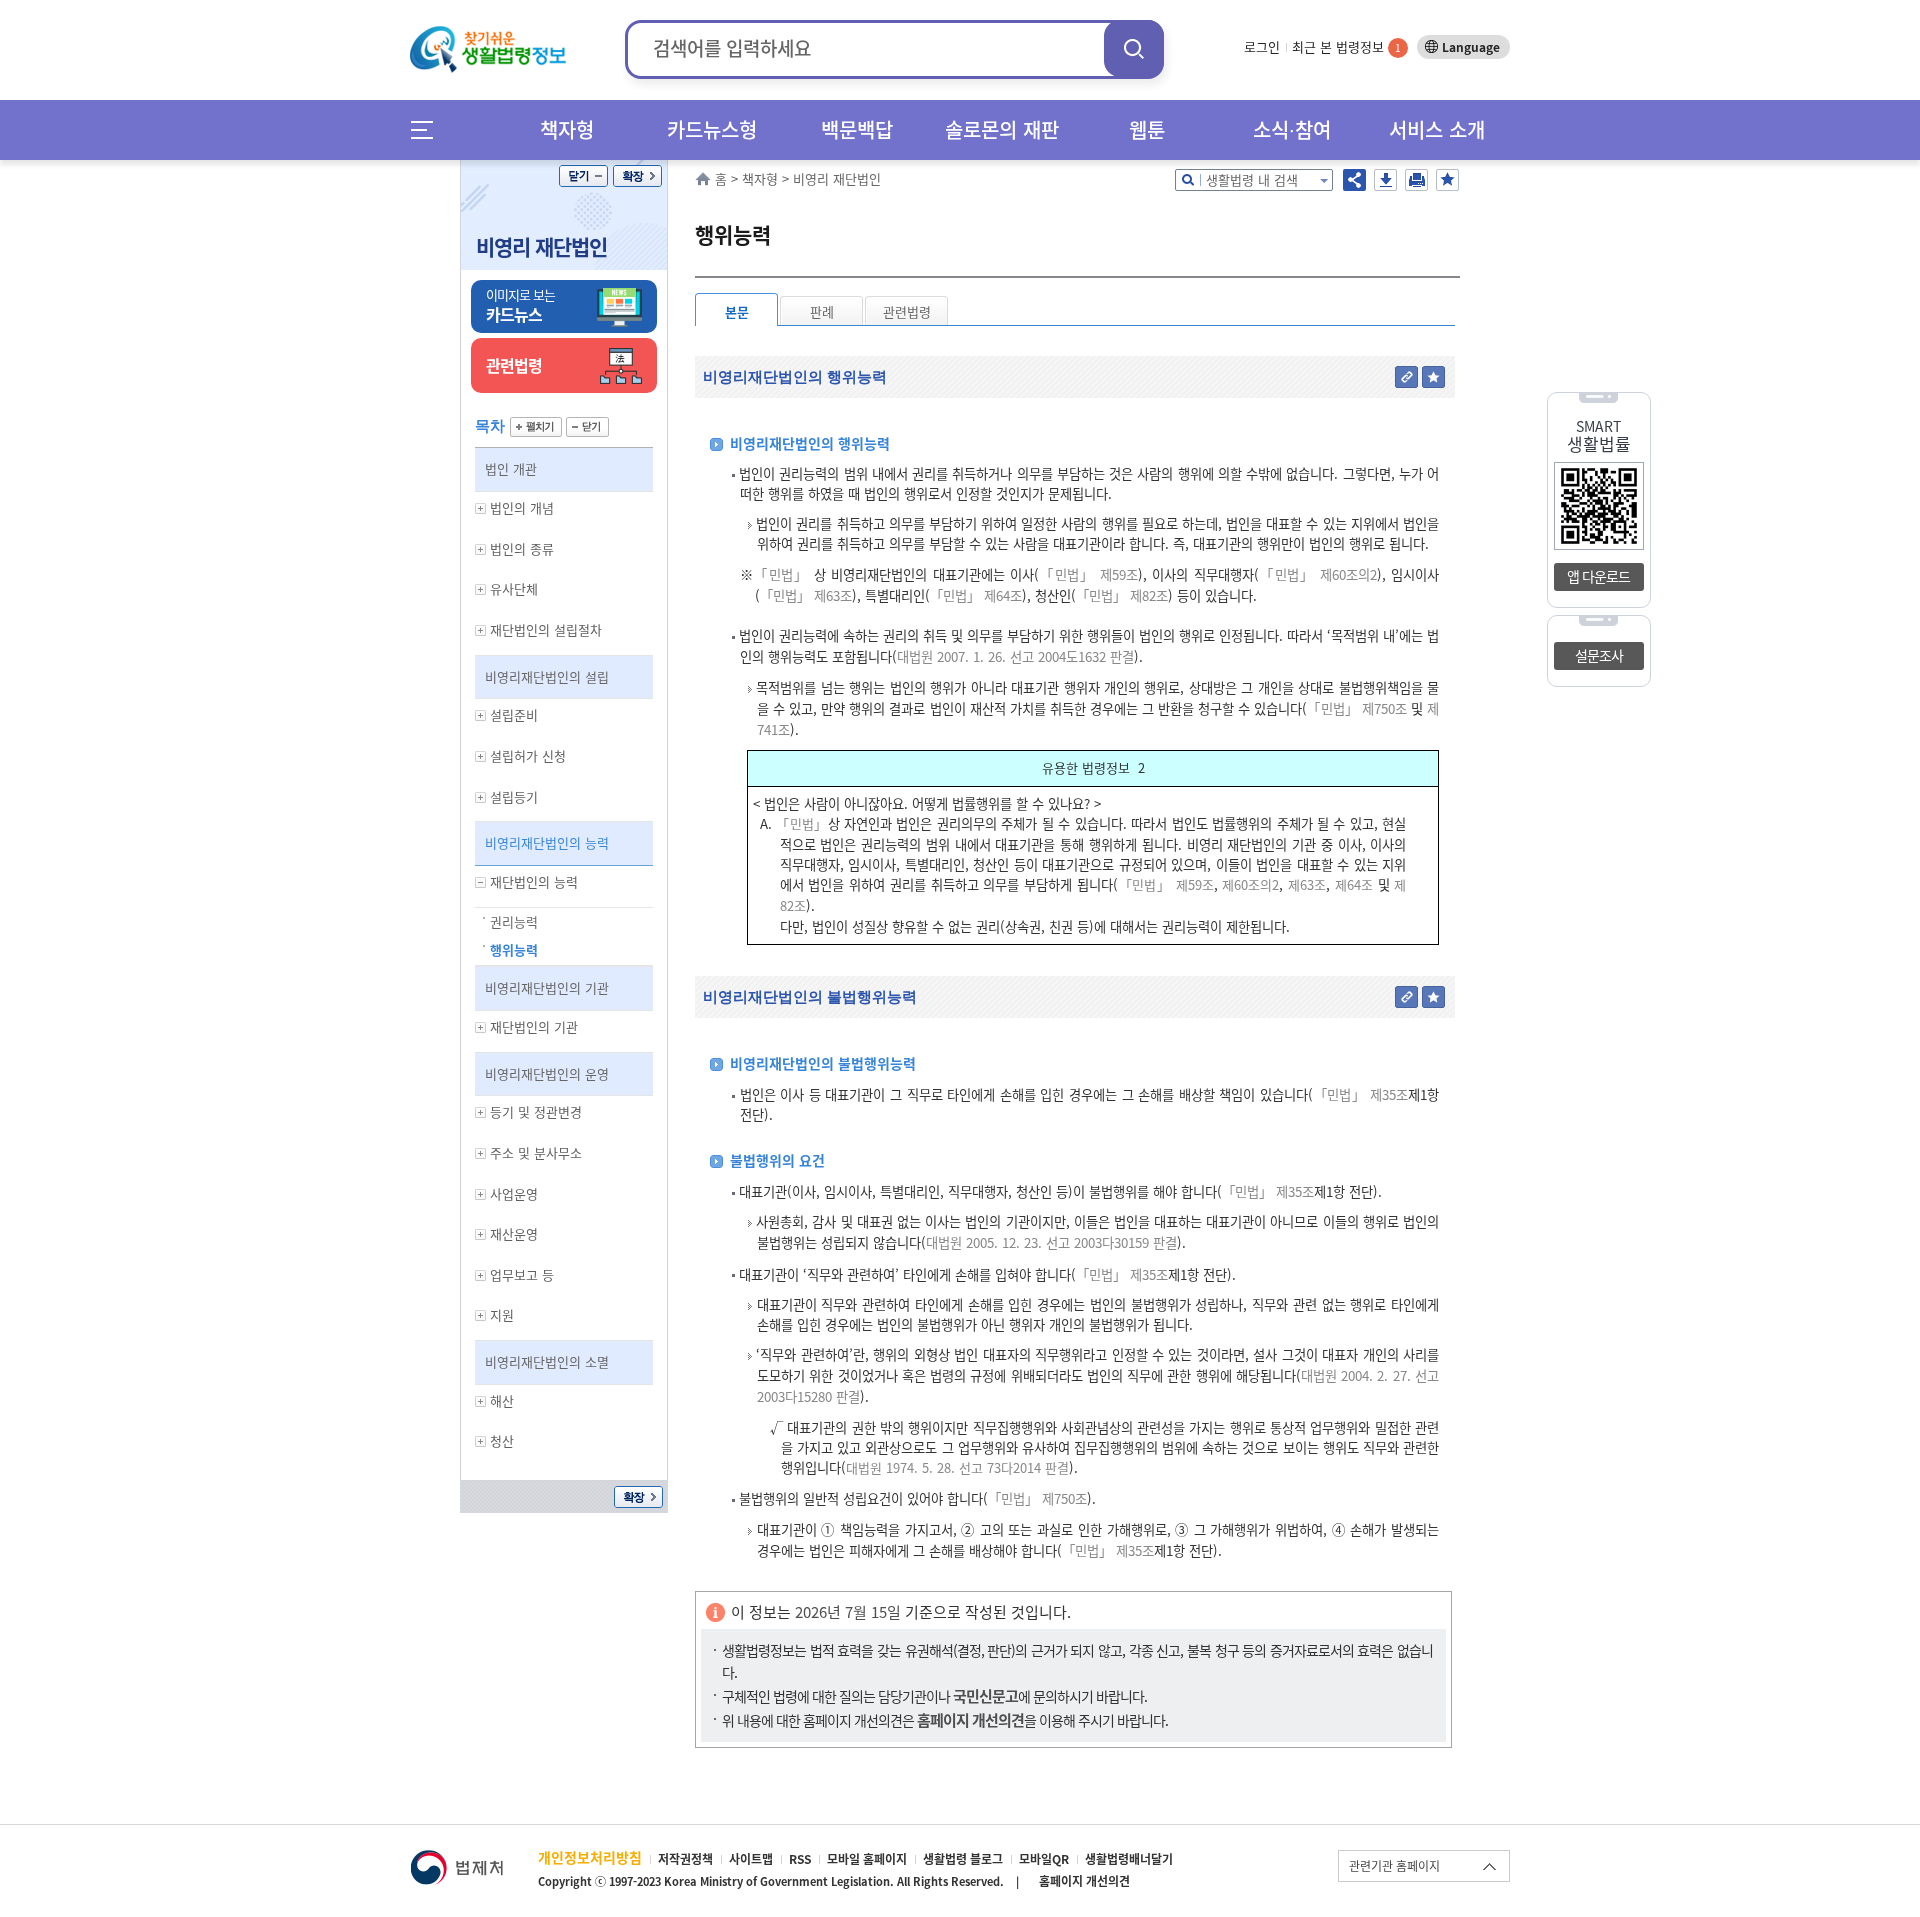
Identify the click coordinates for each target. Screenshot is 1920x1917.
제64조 (1351, 884)
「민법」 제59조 (1088, 574)
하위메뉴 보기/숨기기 (481, 508)
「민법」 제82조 (1122, 595)
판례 (822, 311)
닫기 (583, 176)
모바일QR (1044, 1859)
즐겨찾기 (1447, 180)
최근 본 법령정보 (1346, 46)
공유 (1354, 180)
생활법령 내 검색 (1252, 179)
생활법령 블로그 (963, 1859)
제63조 (1304, 884)
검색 (1134, 48)
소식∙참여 (1292, 129)
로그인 (1262, 46)
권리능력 (514, 921)
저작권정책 (685, 1859)
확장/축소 (637, 176)
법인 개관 (511, 468)
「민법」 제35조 (1360, 1094)
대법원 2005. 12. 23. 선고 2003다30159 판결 (1051, 1242)
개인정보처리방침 (590, 1857)
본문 (737, 311)
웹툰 (1147, 129)
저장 (1385, 180)
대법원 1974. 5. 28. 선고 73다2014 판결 (957, 1467)
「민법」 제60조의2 (1318, 574)
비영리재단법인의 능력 (547, 842)
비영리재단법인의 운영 (547, 1073)
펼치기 (536, 427)
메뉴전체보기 (428, 129)
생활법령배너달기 (1129, 1859)
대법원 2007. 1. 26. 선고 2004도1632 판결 (1015, 656)
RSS (800, 1859)
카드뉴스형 (712, 129)
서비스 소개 (1437, 129)
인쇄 (1416, 180)
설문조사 (1599, 655)
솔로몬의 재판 (1002, 129)
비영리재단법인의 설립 (547, 676)
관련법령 (907, 311)
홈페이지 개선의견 (1084, 1881)
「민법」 (781, 574)
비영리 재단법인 (541, 246)
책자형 (567, 129)
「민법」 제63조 (806, 595)
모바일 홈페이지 (867, 1859)
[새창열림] (456, 1859)
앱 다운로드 (1598, 576)
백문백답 (857, 129)
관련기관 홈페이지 (1394, 1866)
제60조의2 (1249, 884)
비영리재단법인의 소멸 (547, 1361)
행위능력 (514, 949)
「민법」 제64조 (976, 595)
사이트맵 (751, 1859)
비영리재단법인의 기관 (547, 987)
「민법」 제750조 (1356, 708)
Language (1471, 47)
